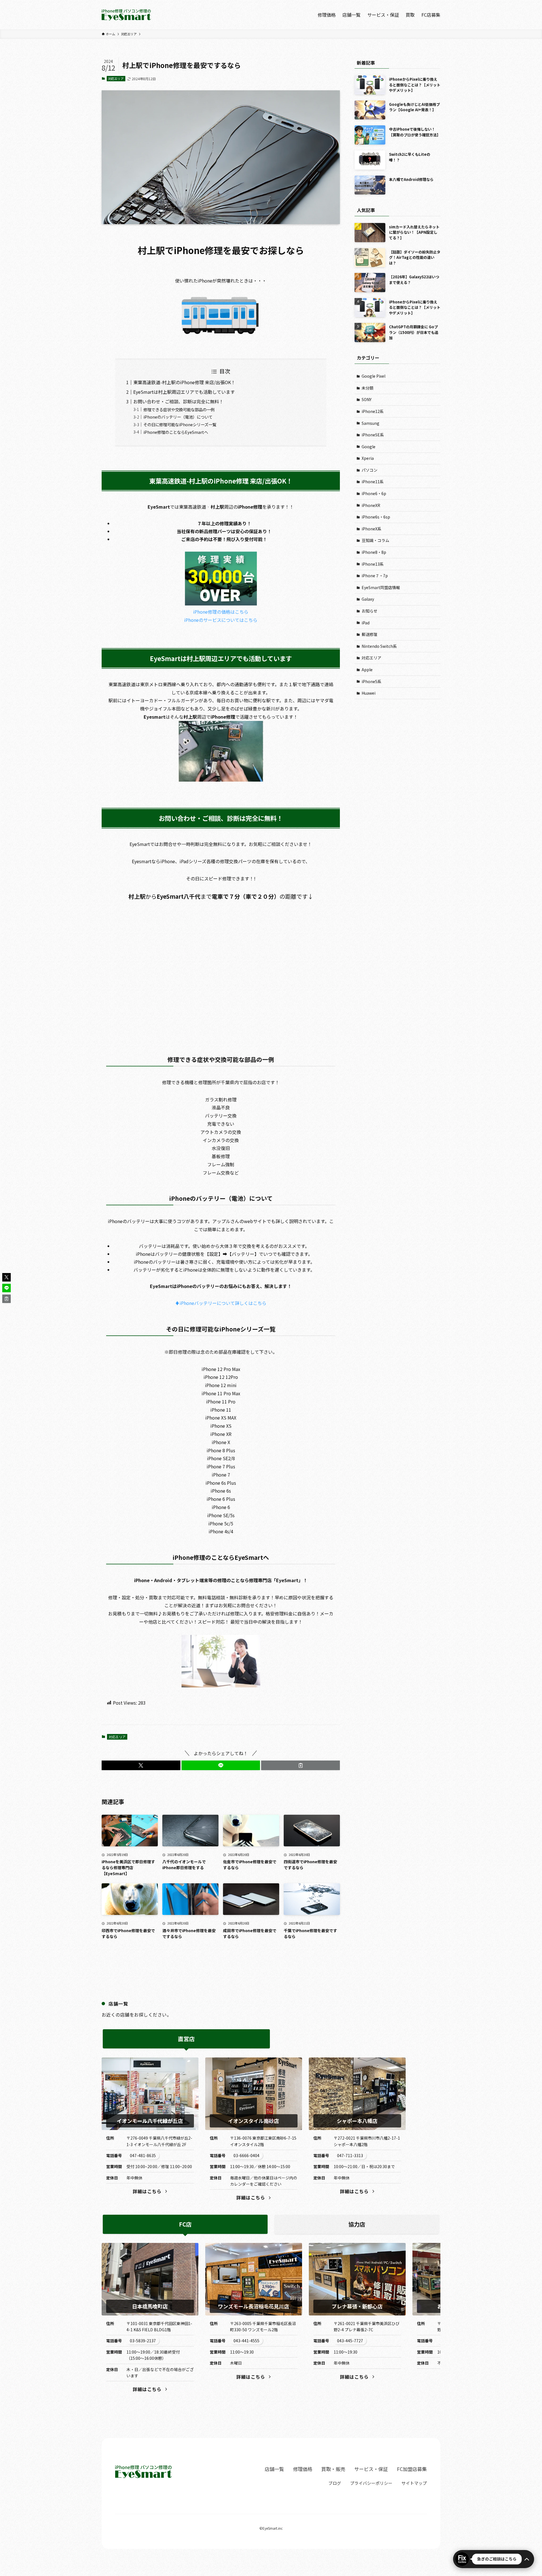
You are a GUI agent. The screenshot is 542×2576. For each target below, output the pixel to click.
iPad (366, 623)
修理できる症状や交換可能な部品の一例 (179, 409)
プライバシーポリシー (371, 2483)
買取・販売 (333, 2469)
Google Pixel (373, 376)
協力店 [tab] (357, 2224)
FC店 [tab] (185, 2224)
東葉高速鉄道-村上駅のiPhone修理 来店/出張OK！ (184, 382)
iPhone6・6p (374, 493)
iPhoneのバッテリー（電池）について (178, 417)
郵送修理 (370, 634)
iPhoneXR (371, 505)
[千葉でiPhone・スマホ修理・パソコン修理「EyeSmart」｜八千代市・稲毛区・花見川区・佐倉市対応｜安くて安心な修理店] (126, 15)
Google (369, 447)
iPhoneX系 (371, 529)
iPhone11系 (373, 482)
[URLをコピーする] (300, 1765)
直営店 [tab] (186, 2039)
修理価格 (303, 2469)
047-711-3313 (350, 2155)
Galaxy (368, 599)
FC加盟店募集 (412, 2469)
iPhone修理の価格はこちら (221, 612)
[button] (141, 1765)
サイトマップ (414, 2483)
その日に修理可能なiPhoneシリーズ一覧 (180, 424)
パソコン (370, 470)
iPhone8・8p (374, 552)
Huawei (369, 693)
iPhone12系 (373, 411)
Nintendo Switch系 (379, 646)
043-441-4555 (246, 2341)
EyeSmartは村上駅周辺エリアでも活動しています (184, 392)
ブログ (335, 2483)
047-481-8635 (143, 2155)
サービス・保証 (371, 2469)
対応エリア (116, 78)
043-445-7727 (350, 2341)
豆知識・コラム (375, 540)
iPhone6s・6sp (376, 517)
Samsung (371, 423)
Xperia (368, 458)
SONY (367, 399)
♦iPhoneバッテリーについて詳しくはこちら (221, 1303)
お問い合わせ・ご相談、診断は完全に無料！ (178, 401)
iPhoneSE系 (373, 435)
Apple (367, 670)
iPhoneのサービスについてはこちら (221, 620)
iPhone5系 (371, 681)
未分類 (368, 388)
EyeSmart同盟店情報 (381, 587)
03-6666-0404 (246, 2155)
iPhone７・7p (375, 576)
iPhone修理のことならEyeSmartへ (176, 432)
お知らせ (370, 611)
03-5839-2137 (143, 2341)
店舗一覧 (274, 2469)
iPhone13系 (373, 564)
